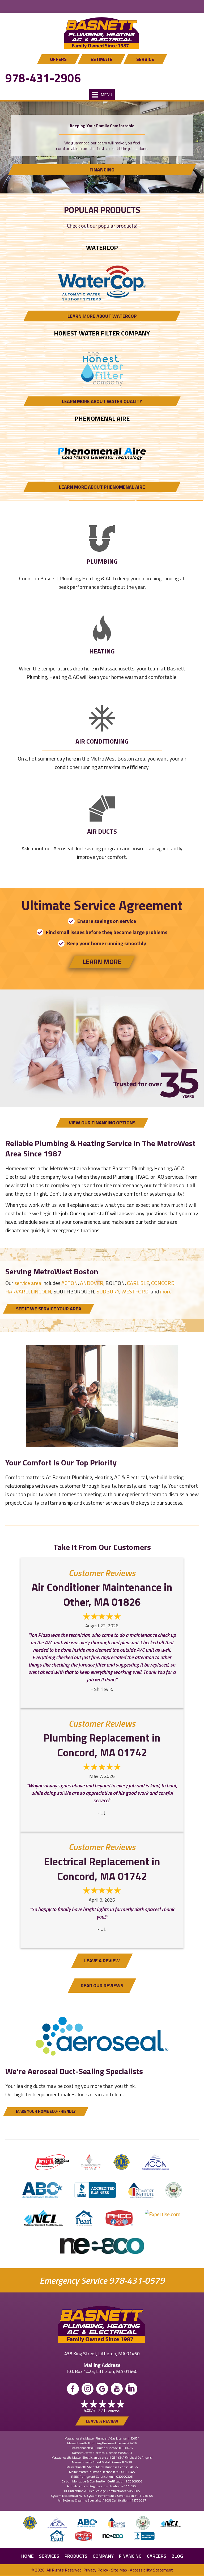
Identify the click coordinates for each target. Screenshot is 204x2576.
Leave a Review (102, 2421)
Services (49, 2556)
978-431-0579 (137, 2280)
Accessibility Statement (151, 2570)
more (166, 1291)
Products (76, 2556)
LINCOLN (41, 1291)
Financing (130, 2556)
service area (28, 1283)
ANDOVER (92, 1283)
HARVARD (17, 1291)
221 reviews (109, 2410)
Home (27, 2556)
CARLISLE (138, 1283)
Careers (157, 2556)
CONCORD (163, 1283)
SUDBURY (108, 1291)
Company (103, 2556)
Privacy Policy (96, 2570)
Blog (177, 2556)
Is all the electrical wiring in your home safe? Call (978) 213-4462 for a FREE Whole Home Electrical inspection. (102, 7)
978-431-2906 (43, 78)
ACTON (70, 1283)
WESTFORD (135, 1291)
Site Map (119, 2570)
